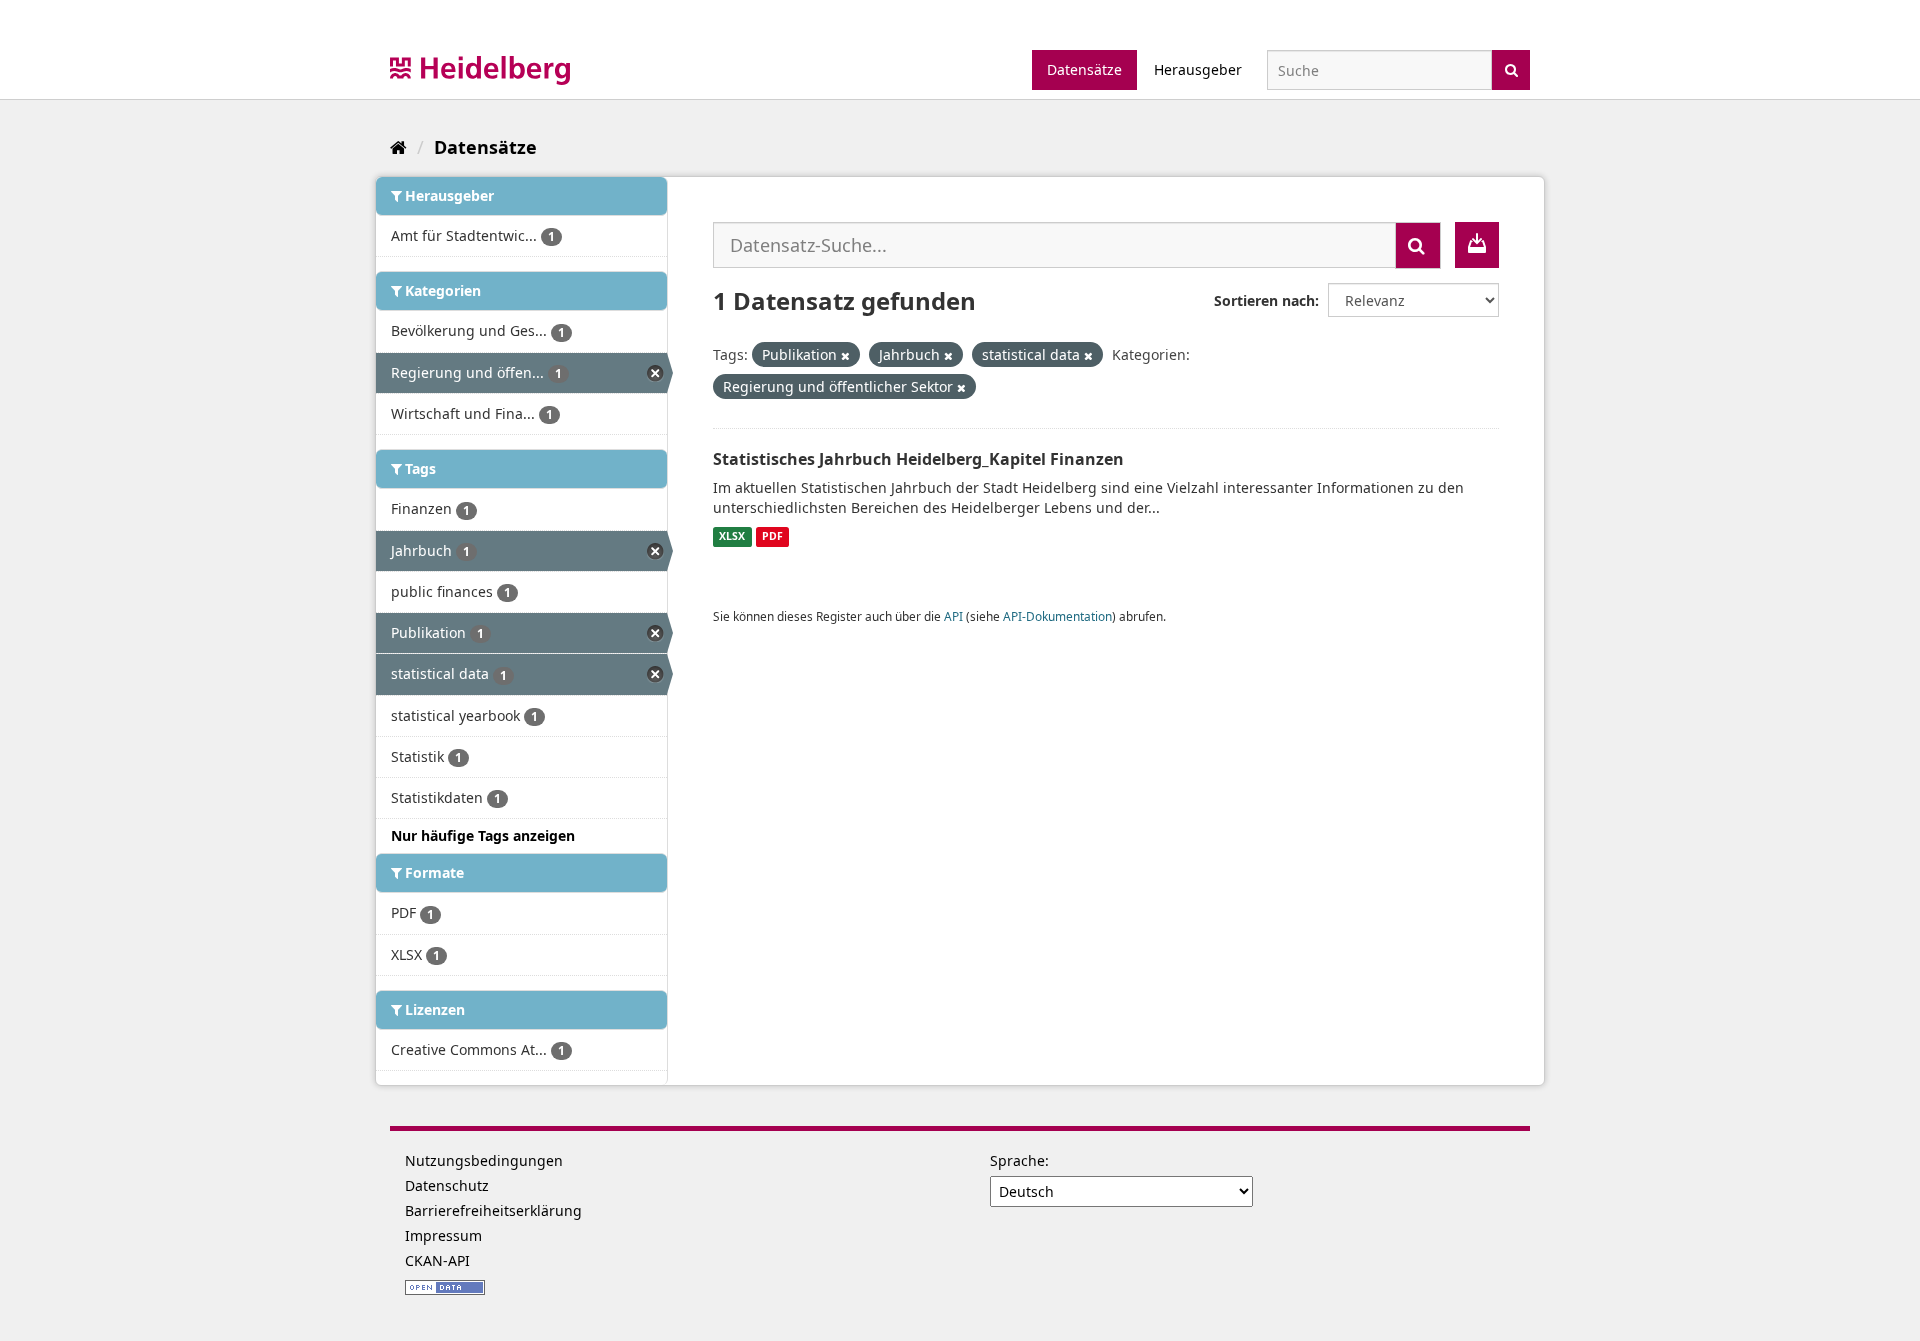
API (953, 616)
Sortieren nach (1264, 300)
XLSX (732, 537)
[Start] (398, 147)
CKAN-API (437, 1260)
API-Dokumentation (1057, 616)
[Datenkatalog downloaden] (1477, 245)
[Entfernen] (845, 355)
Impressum (443, 1235)
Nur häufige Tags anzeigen (483, 835)
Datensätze (1084, 69)
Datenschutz (447, 1185)
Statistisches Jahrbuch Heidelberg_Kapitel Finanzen (918, 459)
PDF (772, 537)
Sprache (1017, 1160)
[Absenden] (1511, 68)
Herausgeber (1198, 69)
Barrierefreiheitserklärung (493, 1210)
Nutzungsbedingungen (484, 1160)
